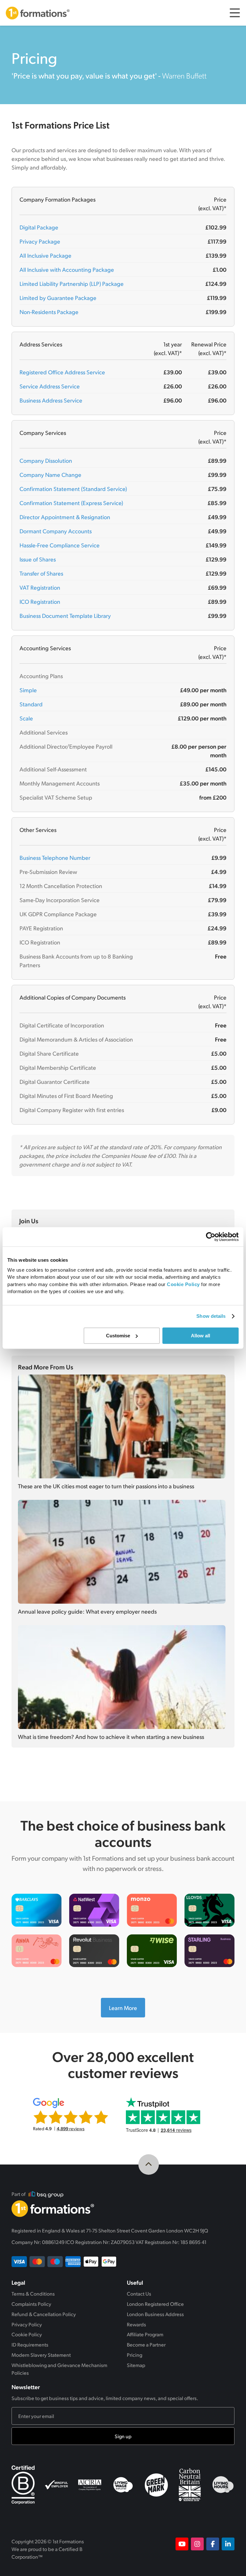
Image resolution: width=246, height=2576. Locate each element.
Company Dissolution (46, 460)
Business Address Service (51, 400)
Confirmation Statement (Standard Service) (73, 489)
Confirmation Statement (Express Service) (71, 503)
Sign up (123, 2436)
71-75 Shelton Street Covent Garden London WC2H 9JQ (147, 2230)
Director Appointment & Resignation (65, 517)
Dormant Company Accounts (56, 531)
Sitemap (136, 2365)
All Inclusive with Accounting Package (67, 269)
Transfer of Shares (41, 573)
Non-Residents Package (49, 312)
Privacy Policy (27, 2324)
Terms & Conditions (33, 2293)
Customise (118, 1336)
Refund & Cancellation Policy (44, 2314)
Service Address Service (50, 386)
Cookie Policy (27, 2334)
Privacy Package (40, 241)
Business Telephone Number (55, 857)
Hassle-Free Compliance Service (60, 545)
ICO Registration (40, 601)
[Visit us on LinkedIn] (228, 2544)
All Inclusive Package (45, 255)
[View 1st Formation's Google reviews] (73, 2114)
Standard (31, 704)
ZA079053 (123, 2242)
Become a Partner (146, 2344)
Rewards (136, 2324)
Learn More (127, 2007)
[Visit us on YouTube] (182, 2544)
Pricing (135, 2355)
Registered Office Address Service (62, 372)
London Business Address (155, 2314)
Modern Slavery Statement (41, 2355)
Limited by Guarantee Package (58, 298)
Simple (28, 690)
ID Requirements (30, 2344)
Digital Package (39, 227)
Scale (26, 718)
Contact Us (139, 2293)
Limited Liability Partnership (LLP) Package (72, 283)
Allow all (201, 1336)
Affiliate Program (145, 2334)
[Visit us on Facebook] (213, 2544)
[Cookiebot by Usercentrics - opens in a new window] (211, 1237)
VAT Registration (40, 587)
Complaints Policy (31, 2304)
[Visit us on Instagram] (197, 2544)
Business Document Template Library (65, 615)
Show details (211, 1316)
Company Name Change (50, 474)
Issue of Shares (38, 559)
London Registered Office (155, 2304)
